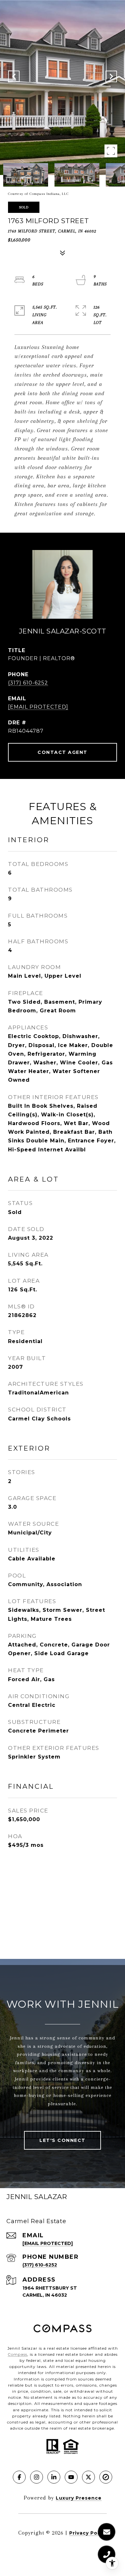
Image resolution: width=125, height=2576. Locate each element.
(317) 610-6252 (28, 683)
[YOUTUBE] (71, 2477)
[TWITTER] (88, 2477)
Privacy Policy (88, 2533)
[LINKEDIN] (54, 2477)
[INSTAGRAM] (37, 2477)
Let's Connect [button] (63, 2140)
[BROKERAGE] (106, 2477)
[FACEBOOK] (19, 2477)
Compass (17, 2354)
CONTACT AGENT (63, 752)
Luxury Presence (79, 2498)
